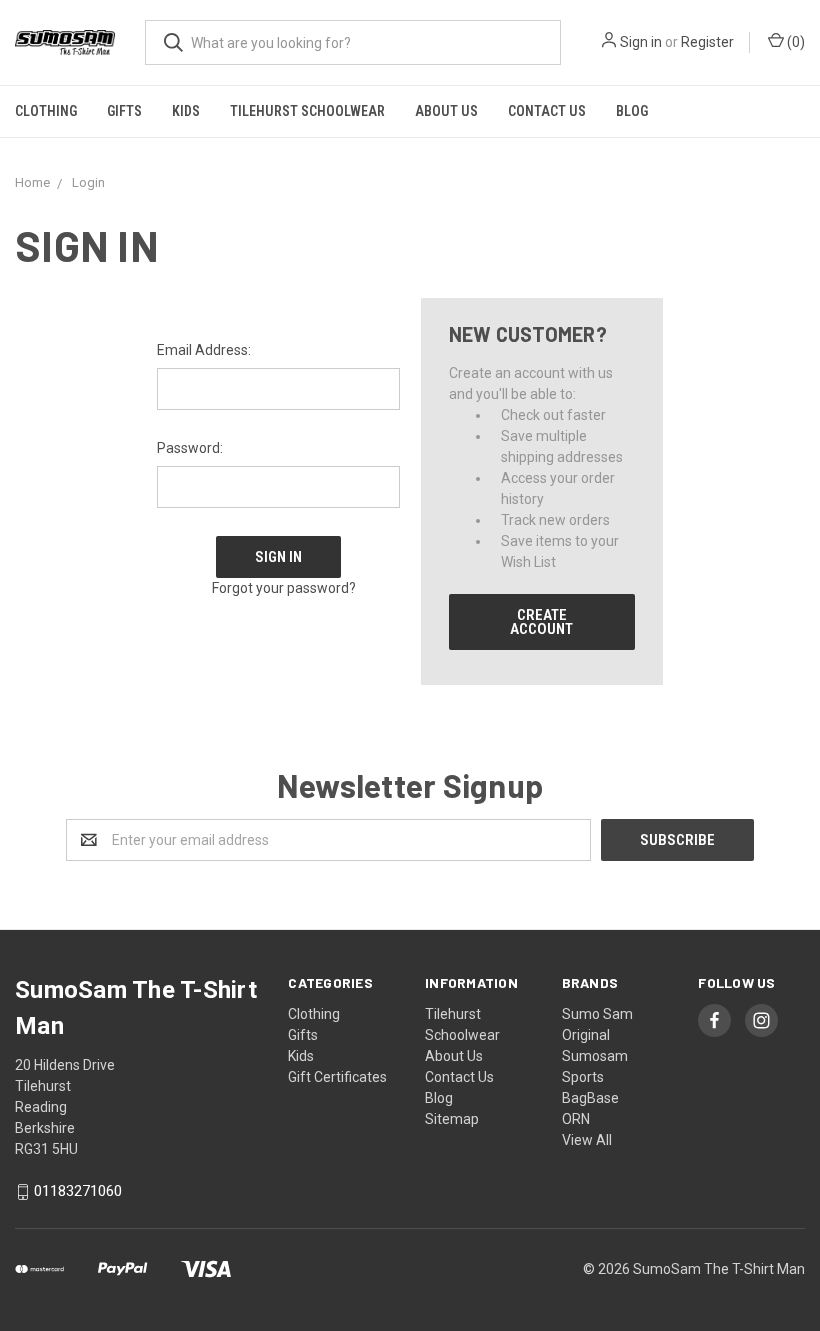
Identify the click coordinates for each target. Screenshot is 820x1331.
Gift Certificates (337, 1077)
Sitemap (452, 1119)
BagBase (590, 1098)
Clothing (46, 111)
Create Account (541, 622)
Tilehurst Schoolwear (307, 111)
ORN (576, 1119)
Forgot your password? (284, 588)
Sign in (641, 42)
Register (707, 42)
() (794, 42)
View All (587, 1140)
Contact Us (547, 111)
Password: (190, 448)
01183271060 (78, 1192)
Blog (632, 111)
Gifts (124, 111)
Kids (186, 111)
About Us (446, 111)
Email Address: (204, 350)
